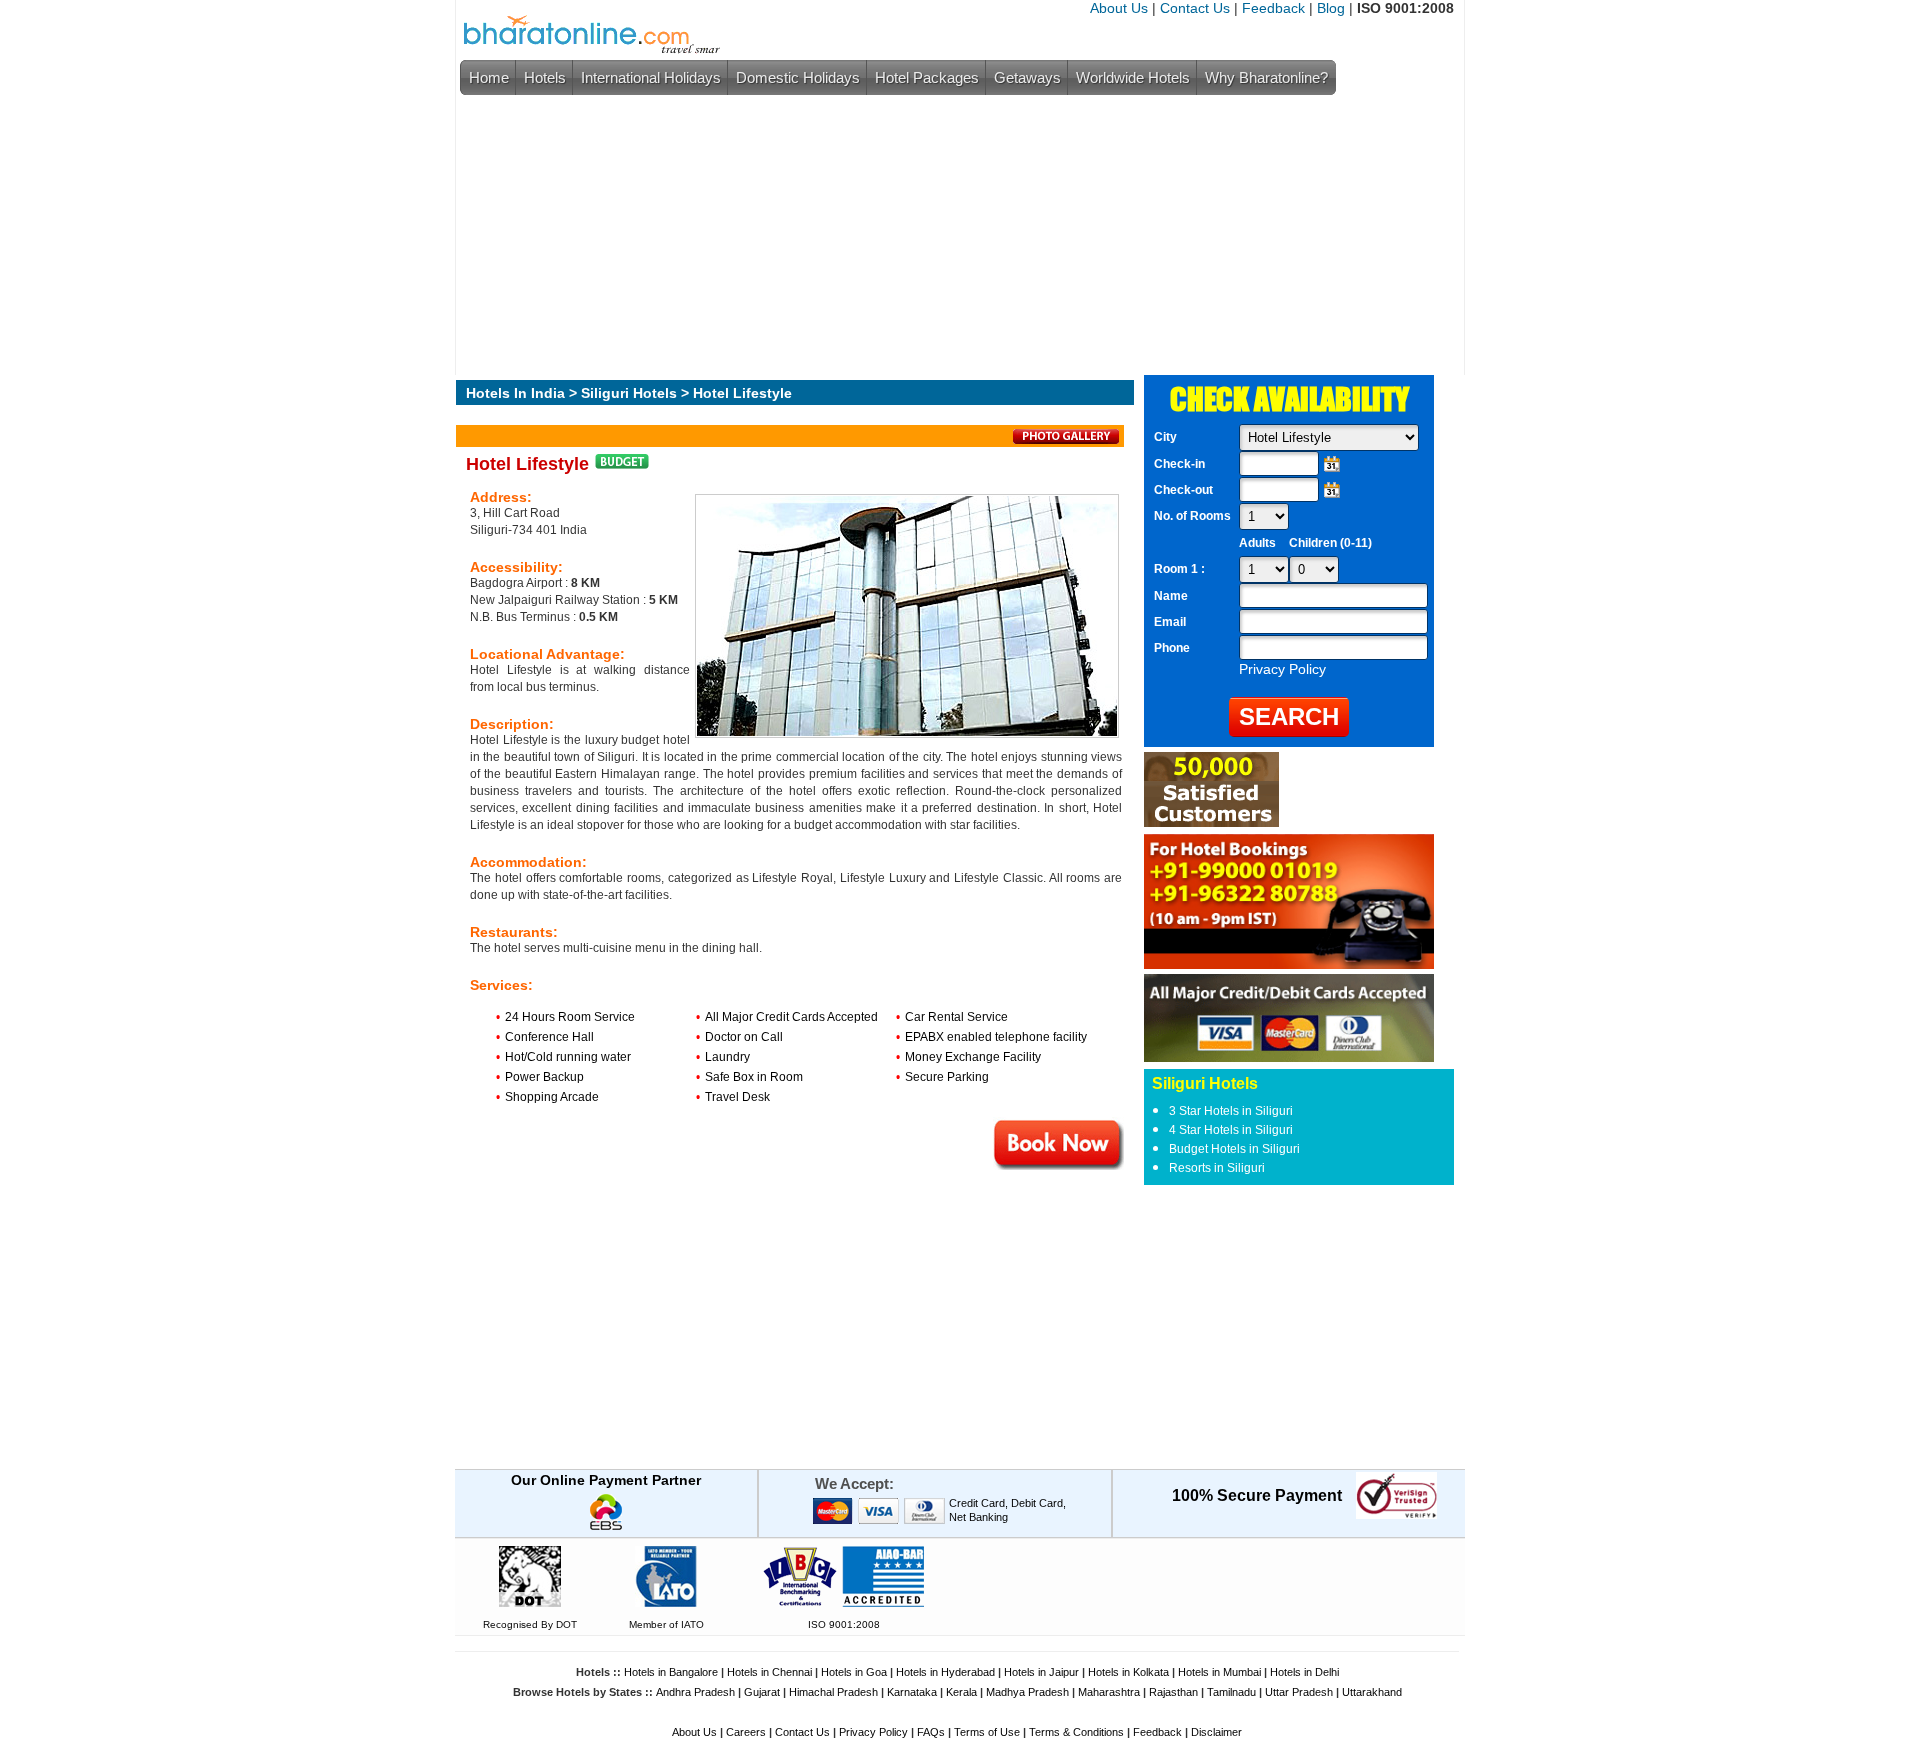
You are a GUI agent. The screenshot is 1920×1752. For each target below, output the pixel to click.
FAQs (931, 1732)
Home (489, 77)
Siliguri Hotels (629, 393)
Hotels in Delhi (1304, 1672)
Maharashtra (1109, 1692)
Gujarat (762, 1692)
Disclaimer (1216, 1732)
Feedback (1273, 8)
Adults (1257, 543)
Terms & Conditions (1076, 1732)
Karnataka (912, 1692)
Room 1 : (1181, 569)
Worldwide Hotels (1133, 77)
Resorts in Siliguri (1217, 1168)
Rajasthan (1173, 1692)
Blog (1331, 8)
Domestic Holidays (798, 77)
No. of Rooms (1192, 516)
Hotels (545, 77)
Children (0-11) (1330, 543)
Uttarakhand (1372, 1692)
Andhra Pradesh (695, 1692)
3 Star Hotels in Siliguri (1231, 1111)
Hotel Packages (927, 77)
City (1165, 437)
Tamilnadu (1231, 1692)
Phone (1172, 648)
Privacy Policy (873, 1732)
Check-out (1183, 490)
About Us (1119, 8)
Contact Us (1195, 8)
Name (1171, 596)
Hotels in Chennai (769, 1672)
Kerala (961, 1692)
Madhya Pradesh (1027, 1692)
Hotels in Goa (854, 1672)
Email (1170, 622)
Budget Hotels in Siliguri (1234, 1149)
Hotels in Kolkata (1128, 1672)
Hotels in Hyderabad (945, 1672)
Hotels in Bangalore (671, 1672)
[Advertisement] (955, 235)
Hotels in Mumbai (1219, 1672)
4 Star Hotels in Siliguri (1231, 1130)
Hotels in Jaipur (1041, 1672)
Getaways (1027, 77)
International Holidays (651, 77)
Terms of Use (987, 1732)
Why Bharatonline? (1266, 77)
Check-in (1179, 464)
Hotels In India (515, 393)
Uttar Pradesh (1299, 1692)
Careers (746, 1732)
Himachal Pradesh (833, 1692)
